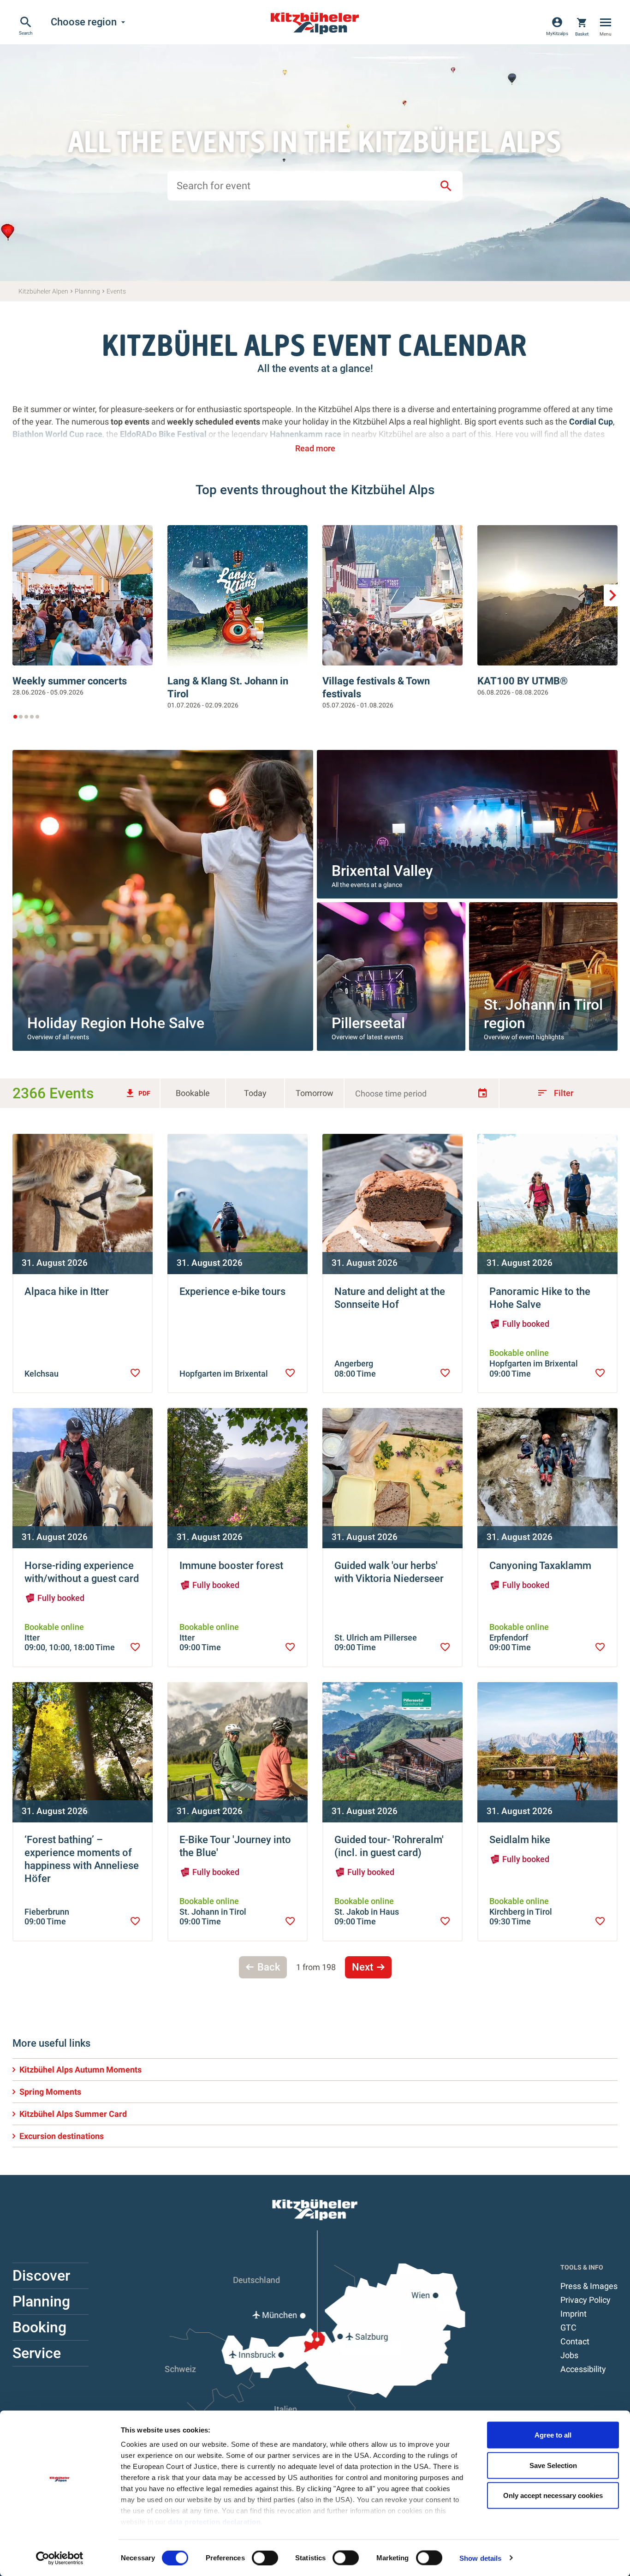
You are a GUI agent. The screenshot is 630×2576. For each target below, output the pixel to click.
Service (37, 2353)
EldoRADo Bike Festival (164, 434)
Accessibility (583, 2369)
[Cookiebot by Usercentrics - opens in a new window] (60, 2558)
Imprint (574, 2314)
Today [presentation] (255, 1093)
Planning (41, 2301)
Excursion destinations (62, 2136)
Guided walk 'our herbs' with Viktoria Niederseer (389, 1572)
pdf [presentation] (137, 1093)
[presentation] (135, 1373)
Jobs (569, 2355)
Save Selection (553, 2465)
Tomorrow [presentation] (315, 1093)
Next (363, 1967)
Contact (575, 2341)
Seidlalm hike (520, 1840)
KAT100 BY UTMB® (523, 681)
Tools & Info (582, 2267)
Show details (480, 2558)
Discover (41, 2276)
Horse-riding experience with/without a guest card (82, 1572)
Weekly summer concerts (70, 681)
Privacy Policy (585, 2300)
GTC (568, 2327)
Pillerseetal (368, 1023)
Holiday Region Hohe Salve (116, 1023)
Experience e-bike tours (232, 1291)
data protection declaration (214, 2522)
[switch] (265, 2558)
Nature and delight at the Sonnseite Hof (390, 1298)
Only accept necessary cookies (553, 2495)
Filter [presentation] (555, 1093)
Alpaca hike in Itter (67, 1291)
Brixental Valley (382, 871)
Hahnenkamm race (306, 434)
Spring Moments (50, 2092)
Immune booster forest (231, 1566)
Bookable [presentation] (193, 1093)
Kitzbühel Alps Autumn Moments (80, 2070)
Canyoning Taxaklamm (540, 1566)
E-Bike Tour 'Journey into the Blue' (235, 1846)
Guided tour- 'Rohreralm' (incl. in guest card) (389, 1846)
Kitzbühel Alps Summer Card (73, 2114)
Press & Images (589, 2286)
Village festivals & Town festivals (376, 687)
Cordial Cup (591, 422)
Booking (39, 2327)
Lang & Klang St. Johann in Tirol (228, 687)
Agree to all (553, 2435)
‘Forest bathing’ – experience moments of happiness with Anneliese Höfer (82, 1859)
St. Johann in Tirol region (543, 1014)
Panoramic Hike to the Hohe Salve (540, 1298)
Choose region (89, 22)
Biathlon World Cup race (57, 434)
